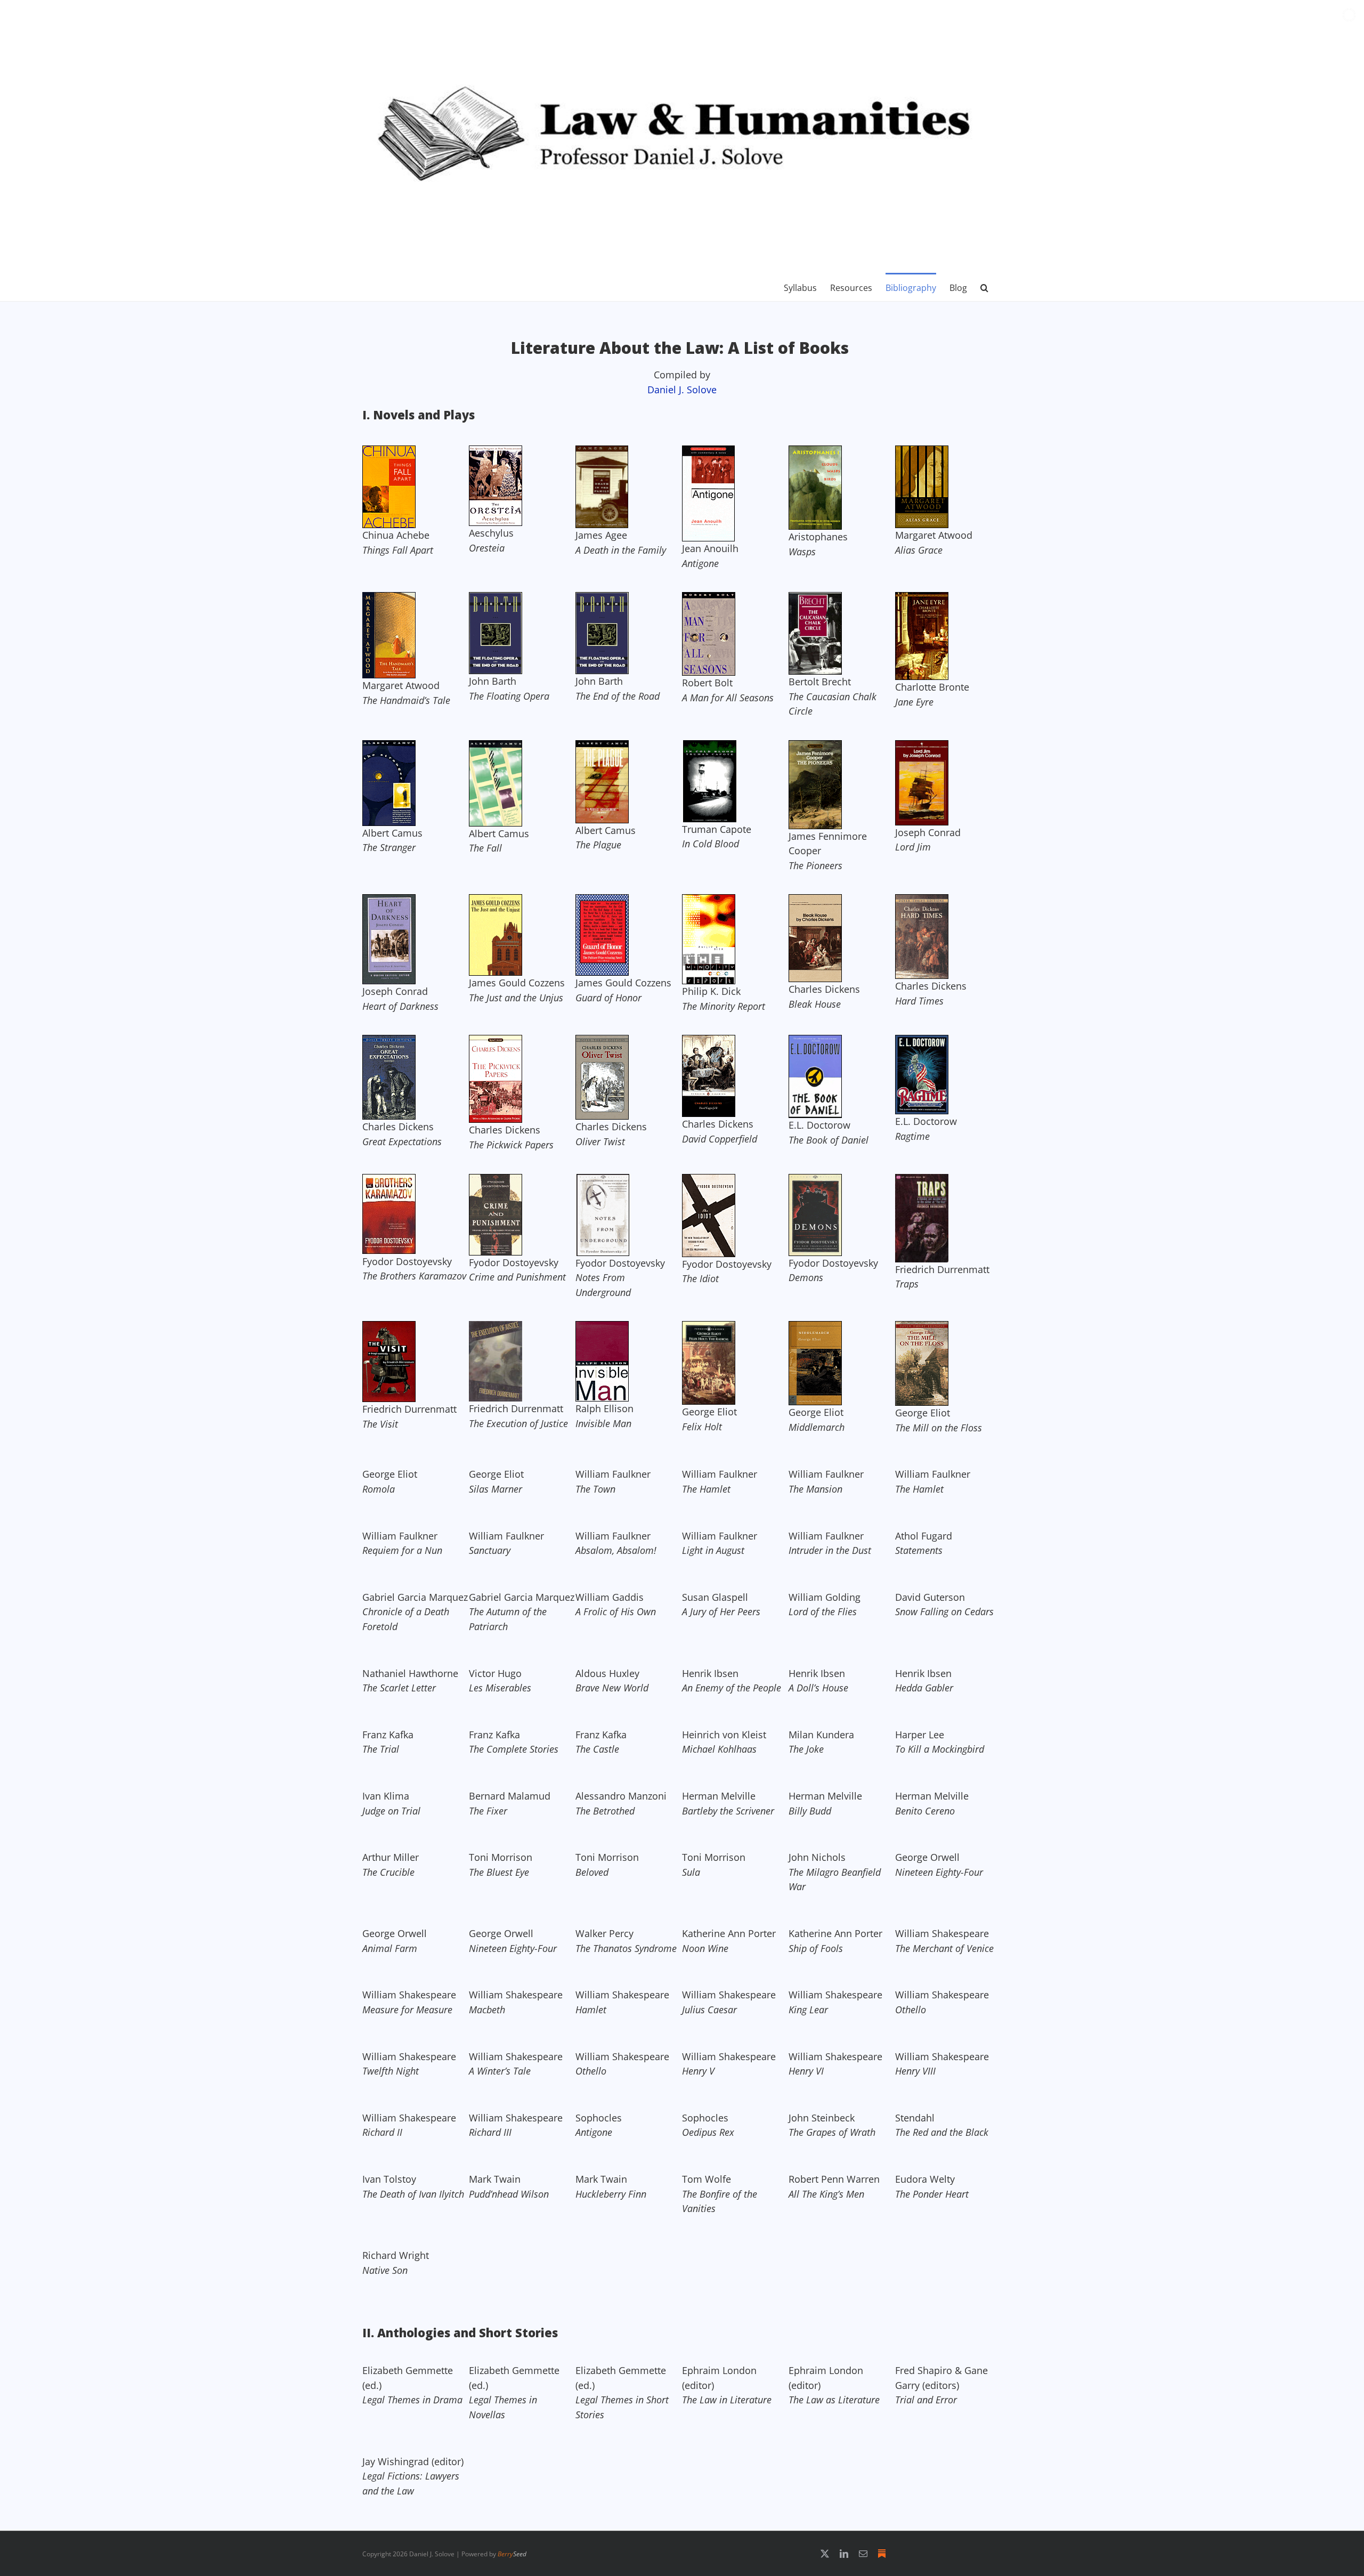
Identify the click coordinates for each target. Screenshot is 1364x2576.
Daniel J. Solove (682, 390)
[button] (984, 287)
